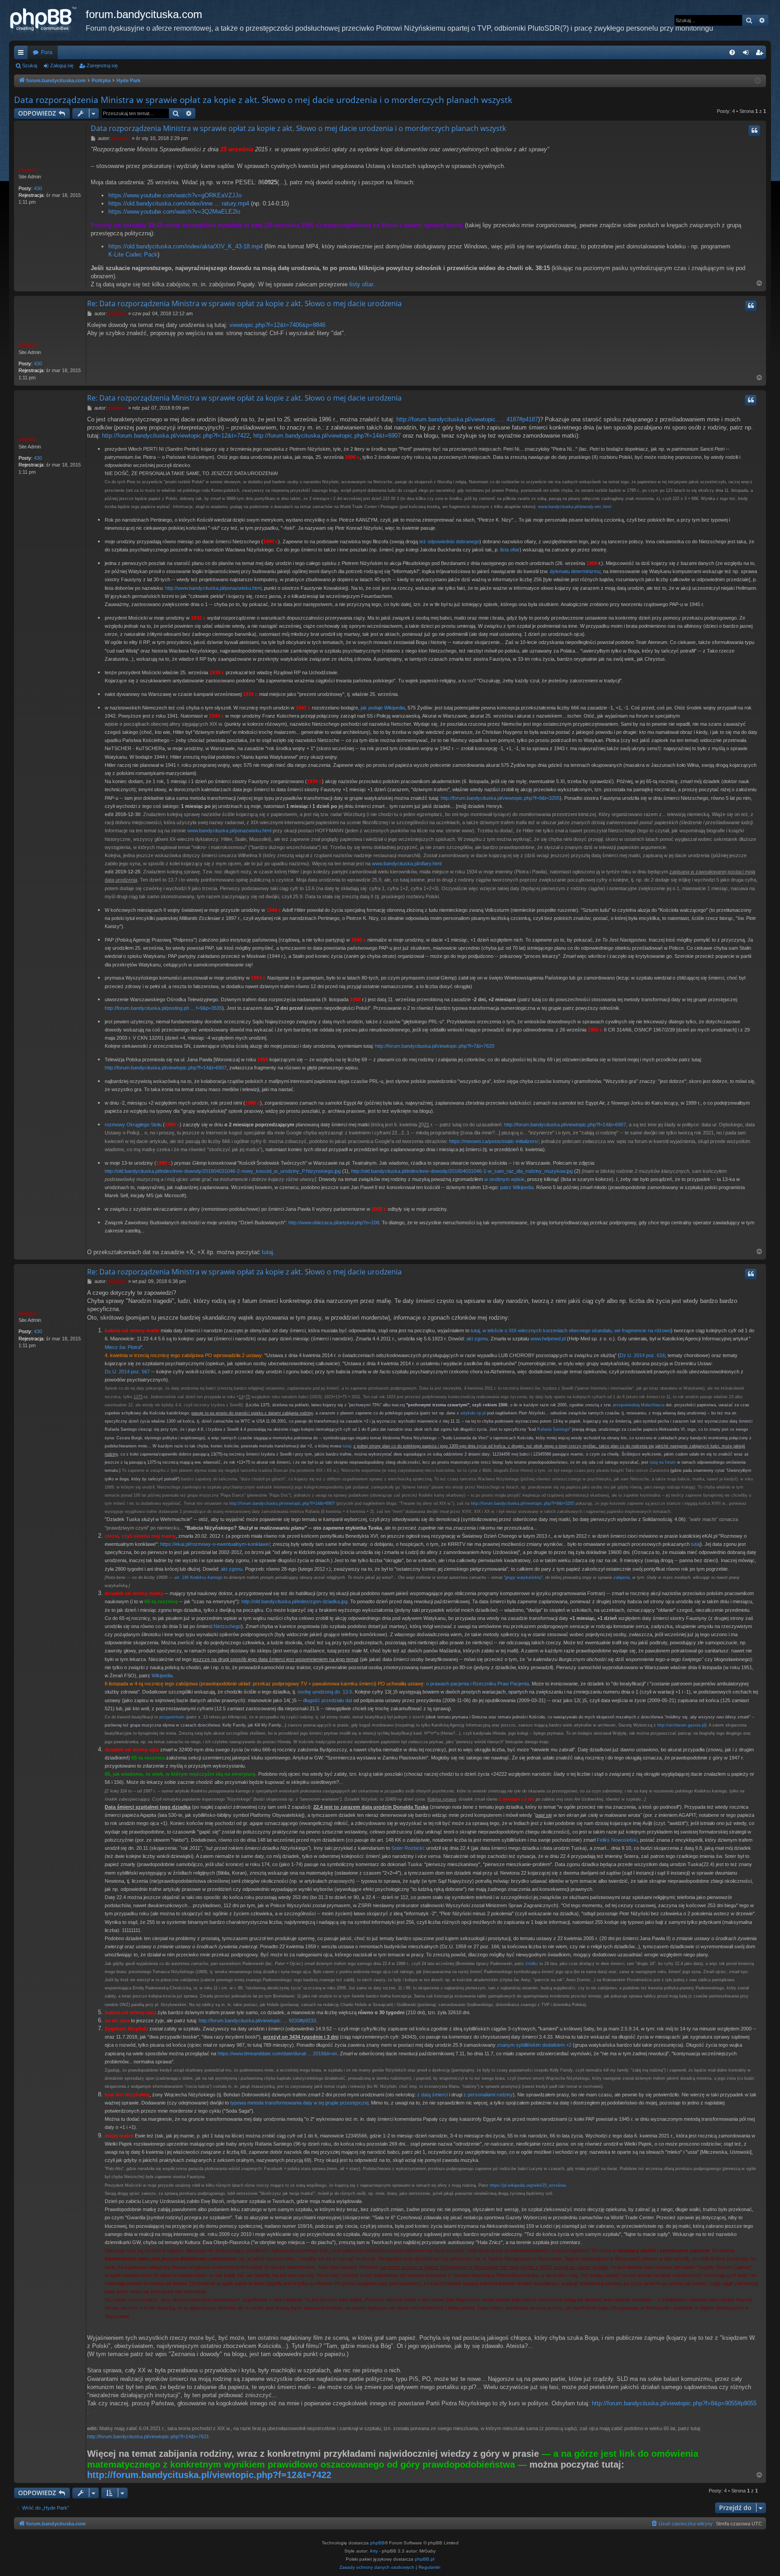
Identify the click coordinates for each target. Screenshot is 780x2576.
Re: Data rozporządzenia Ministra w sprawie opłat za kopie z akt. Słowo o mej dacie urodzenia (244, 303)
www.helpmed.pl (548, 1339)
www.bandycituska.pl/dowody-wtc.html (575, 507)
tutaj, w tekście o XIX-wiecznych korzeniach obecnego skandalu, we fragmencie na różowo (571, 1330)
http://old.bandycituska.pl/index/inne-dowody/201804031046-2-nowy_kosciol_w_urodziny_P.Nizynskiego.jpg (223, 1171)
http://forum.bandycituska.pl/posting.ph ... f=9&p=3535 (163, 1008)
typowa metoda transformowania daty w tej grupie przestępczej (299, 2103)
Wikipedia (162, 1675)
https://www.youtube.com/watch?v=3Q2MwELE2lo (174, 212)
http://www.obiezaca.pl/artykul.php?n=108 (334, 1223)
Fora (47, 52)
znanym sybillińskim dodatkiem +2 (534, 2045)
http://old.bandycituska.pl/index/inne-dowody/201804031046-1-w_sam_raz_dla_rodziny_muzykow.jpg (462, 1171)
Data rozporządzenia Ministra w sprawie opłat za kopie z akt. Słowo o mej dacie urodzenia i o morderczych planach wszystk (263, 100)
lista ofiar (510, 550)
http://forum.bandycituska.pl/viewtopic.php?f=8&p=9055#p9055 (674, 2403)
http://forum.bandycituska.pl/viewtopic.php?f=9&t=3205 (500, 798)
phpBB (377, 2543)
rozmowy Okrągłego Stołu (133, 1125)
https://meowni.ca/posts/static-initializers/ (494, 1141)
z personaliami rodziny (488, 2095)
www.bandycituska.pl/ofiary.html (407, 863)
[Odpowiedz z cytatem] (754, 131)
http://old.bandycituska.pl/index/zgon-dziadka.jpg (295, 1601)
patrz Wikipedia (517, 1187)
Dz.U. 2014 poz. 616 (642, 1355)
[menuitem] (732, 52)
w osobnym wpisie (504, 1179)
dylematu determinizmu (575, 571)
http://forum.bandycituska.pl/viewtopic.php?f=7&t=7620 (435, 1046)
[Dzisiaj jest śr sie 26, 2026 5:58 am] (758, 81)
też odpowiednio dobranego (449, 541)
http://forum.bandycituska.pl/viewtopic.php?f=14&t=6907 (327, 436)
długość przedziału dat (327, 1700)
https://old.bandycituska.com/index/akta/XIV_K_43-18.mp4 (186, 246)
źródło (531, 1964)
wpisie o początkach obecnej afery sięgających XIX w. (164, 724)
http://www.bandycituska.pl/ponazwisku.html (213, 588)
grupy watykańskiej (523, 1577)
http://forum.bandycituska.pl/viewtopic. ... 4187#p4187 (467, 419)
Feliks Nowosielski (617, 1840)
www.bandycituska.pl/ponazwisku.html (229, 831)
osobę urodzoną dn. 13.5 (325, 1692)
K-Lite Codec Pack (133, 254)
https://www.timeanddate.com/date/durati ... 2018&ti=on (277, 2053)
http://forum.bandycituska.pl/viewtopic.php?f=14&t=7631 (148, 2436)
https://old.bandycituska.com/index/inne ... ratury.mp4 (179, 203)
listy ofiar (361, 284)
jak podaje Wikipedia (383, 708)
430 (38, 188)
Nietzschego (227, 1626)
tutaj (267, 1252)
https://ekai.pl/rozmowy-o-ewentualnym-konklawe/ (215, 1544)
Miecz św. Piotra (123, 1347)
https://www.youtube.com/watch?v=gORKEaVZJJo (175, 195)
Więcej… (23, 54)
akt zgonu (477, 1339)
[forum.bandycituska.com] (47, 20)
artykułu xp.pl (473, 1413)
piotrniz (28, 170)
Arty (374, 2551)
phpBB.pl (425, 2559)
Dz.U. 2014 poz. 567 (127, 1372)
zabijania (622, 1577)
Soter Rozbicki (407, 1848)
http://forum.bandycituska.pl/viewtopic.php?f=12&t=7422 (176, 436)
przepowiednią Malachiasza (639, 1405)
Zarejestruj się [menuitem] (761, 54)
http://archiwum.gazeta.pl (681, 1725)
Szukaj (30, 65)
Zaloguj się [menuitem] (747, 54)
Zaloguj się (62, 65)
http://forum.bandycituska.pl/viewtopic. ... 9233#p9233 (257, 2021)
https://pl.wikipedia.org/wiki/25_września (528, 2185)
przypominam (172, 1717)
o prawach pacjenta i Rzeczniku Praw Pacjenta (478, 1684)
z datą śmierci (432, 2095)
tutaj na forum (663, 1462)
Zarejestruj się (102, 65)
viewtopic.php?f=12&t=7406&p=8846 (277, 325)
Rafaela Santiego (553, 1429)
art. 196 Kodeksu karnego (198, 1577)
